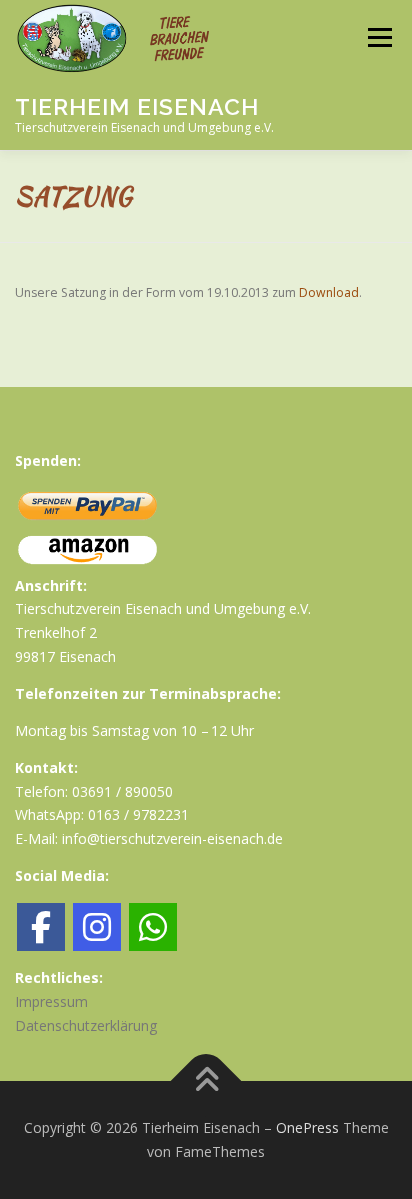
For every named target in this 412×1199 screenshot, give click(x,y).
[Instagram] (97, 927)
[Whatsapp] (153, 927)
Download (329, 292)
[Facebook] (41, 927)
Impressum (51, 1001)
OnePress (307, 1127)
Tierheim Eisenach (137, 105)
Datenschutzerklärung (86, 1025)
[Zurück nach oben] (206, 1081)
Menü (378, 37)
